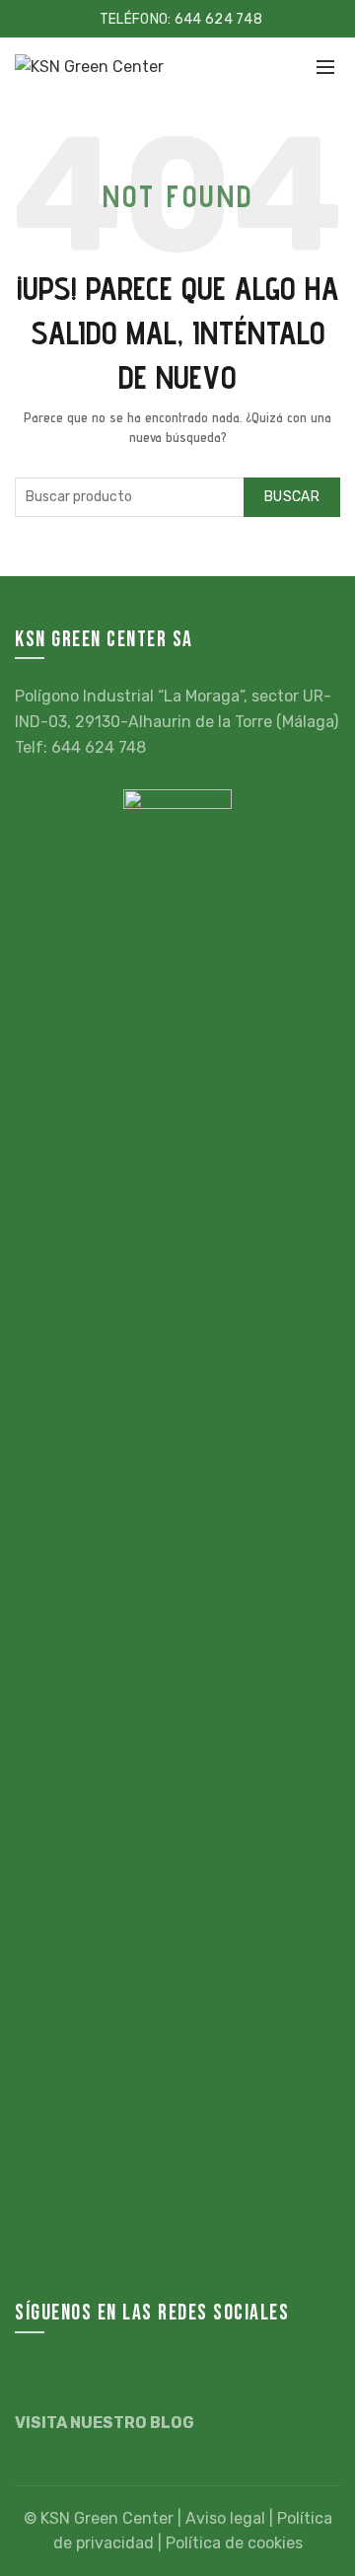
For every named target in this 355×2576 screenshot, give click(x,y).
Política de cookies (234, 2543)
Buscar (292, 497)
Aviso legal (225, 2518)
